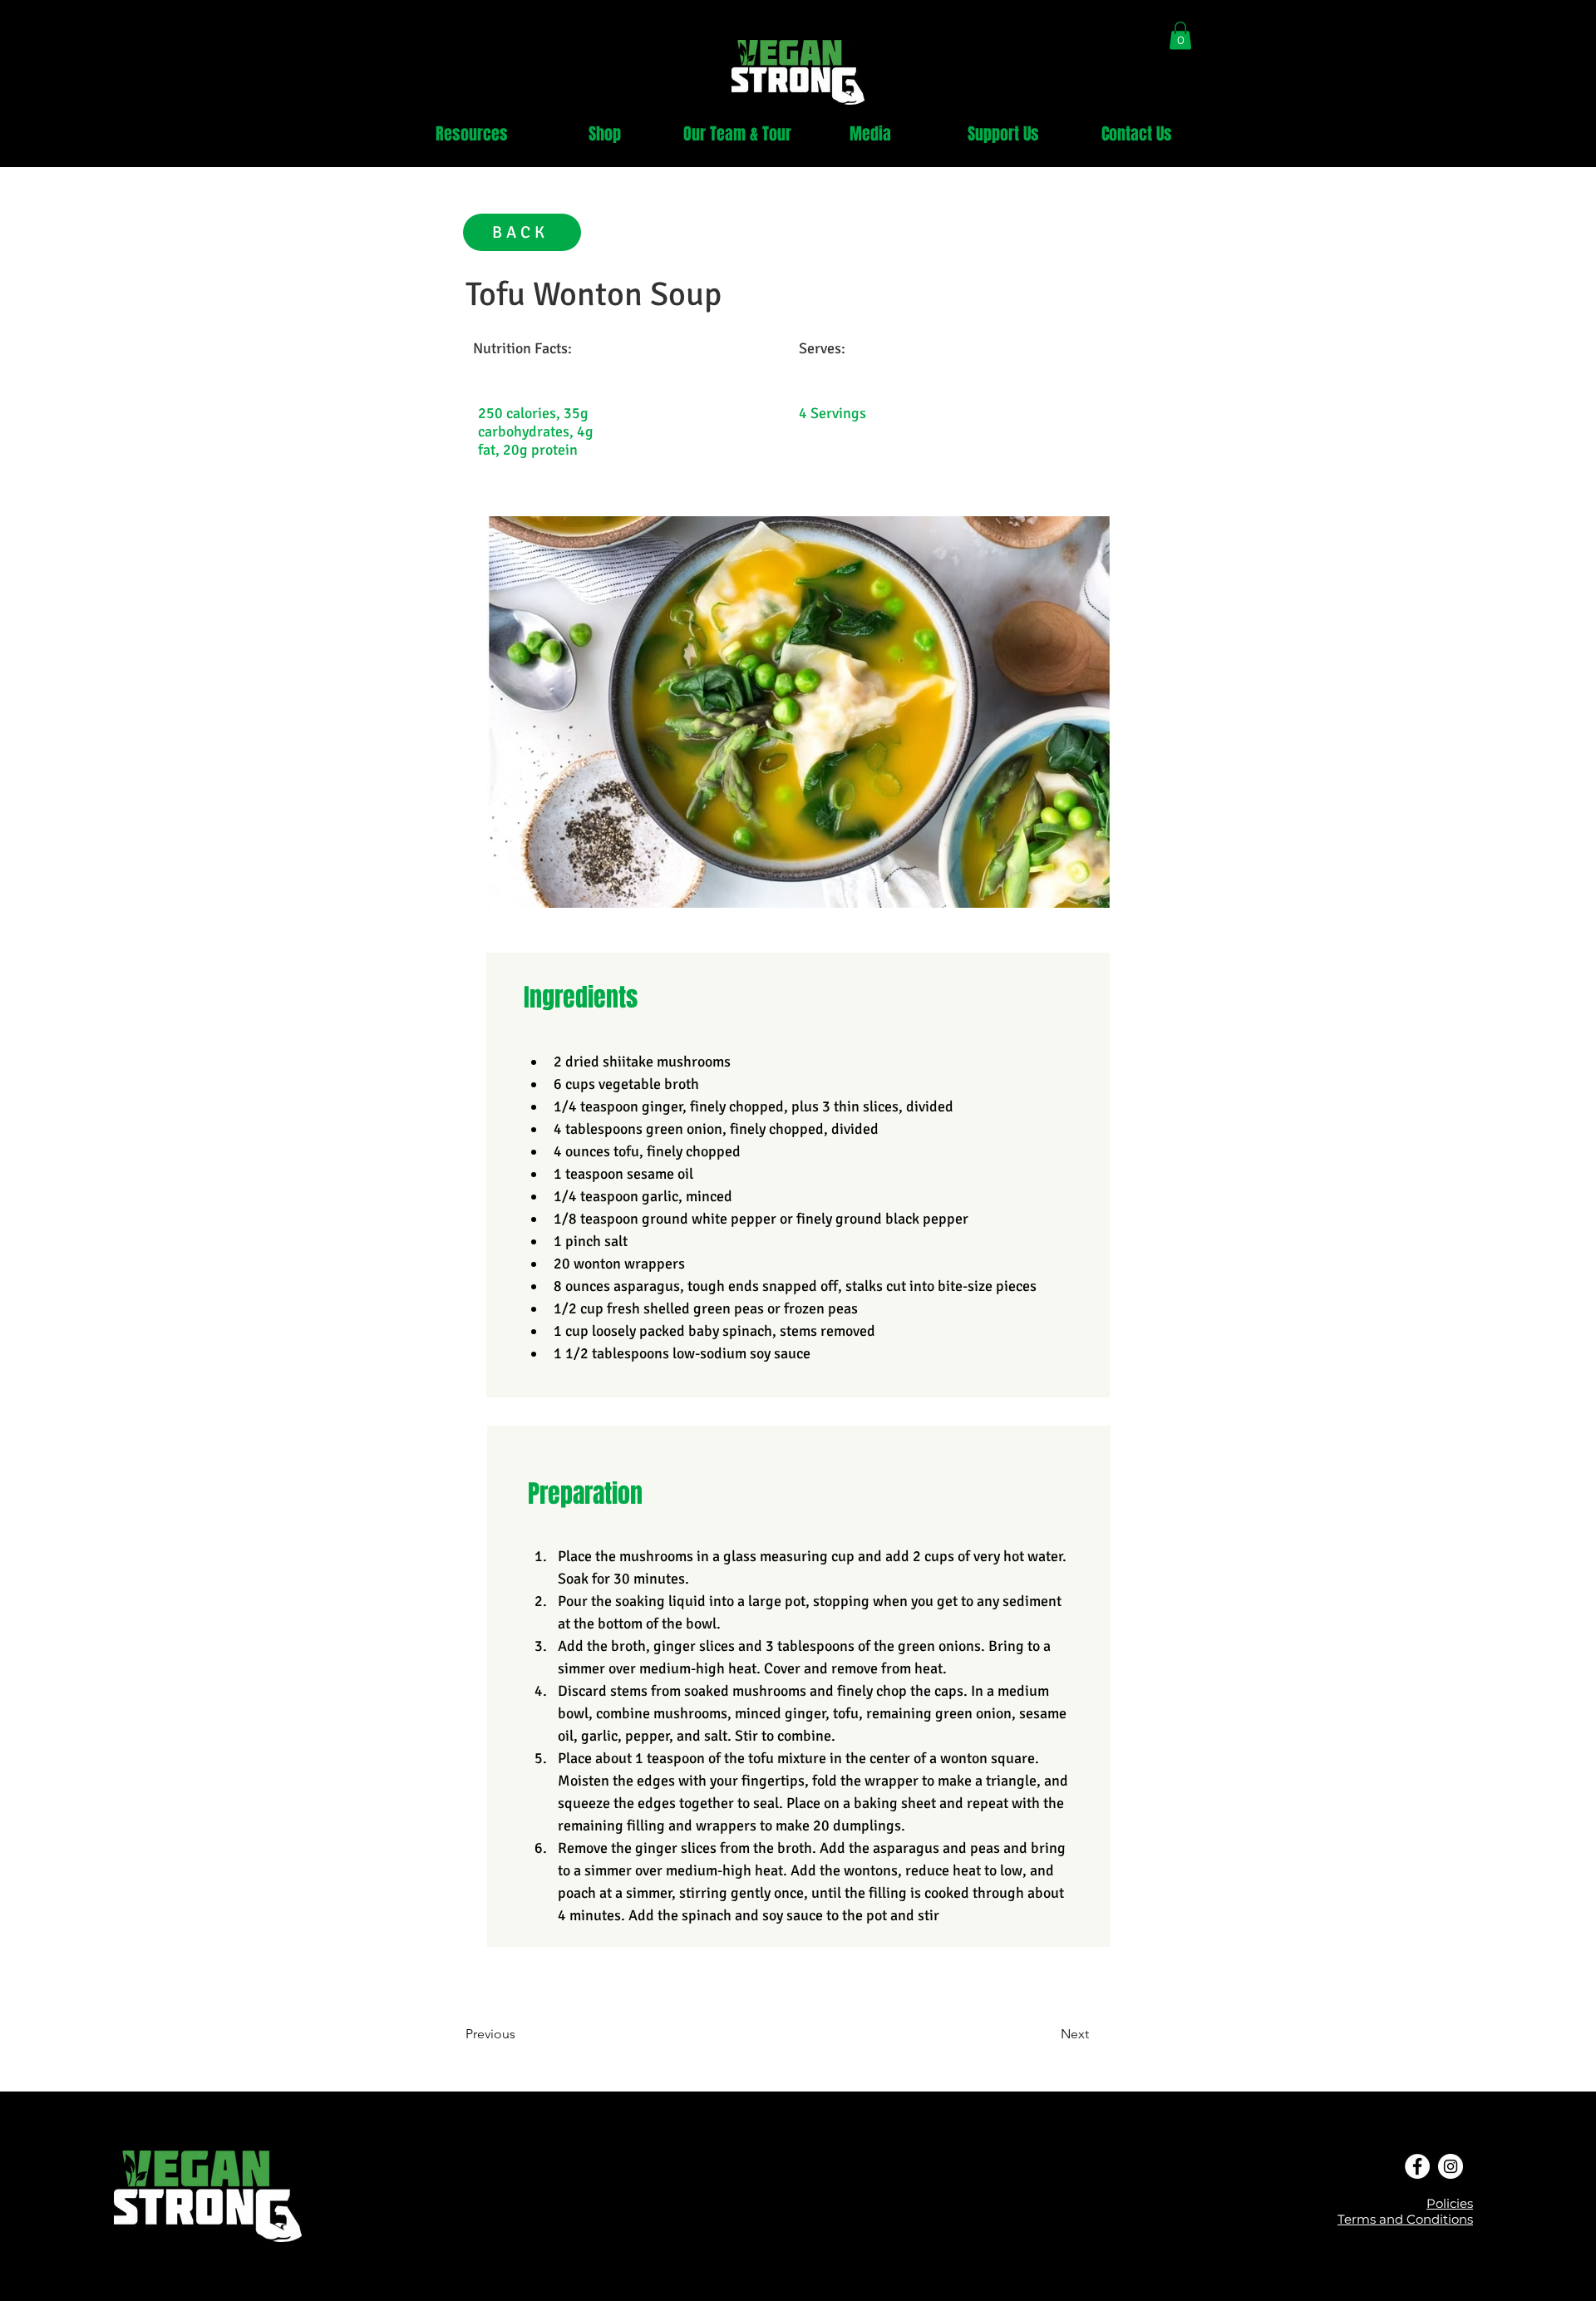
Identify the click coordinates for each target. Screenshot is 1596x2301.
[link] (1180, 35)
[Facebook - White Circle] (1417, 2166)
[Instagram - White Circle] (1451, 2166)
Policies (1450, 2203)
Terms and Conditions (1405, 2219)
